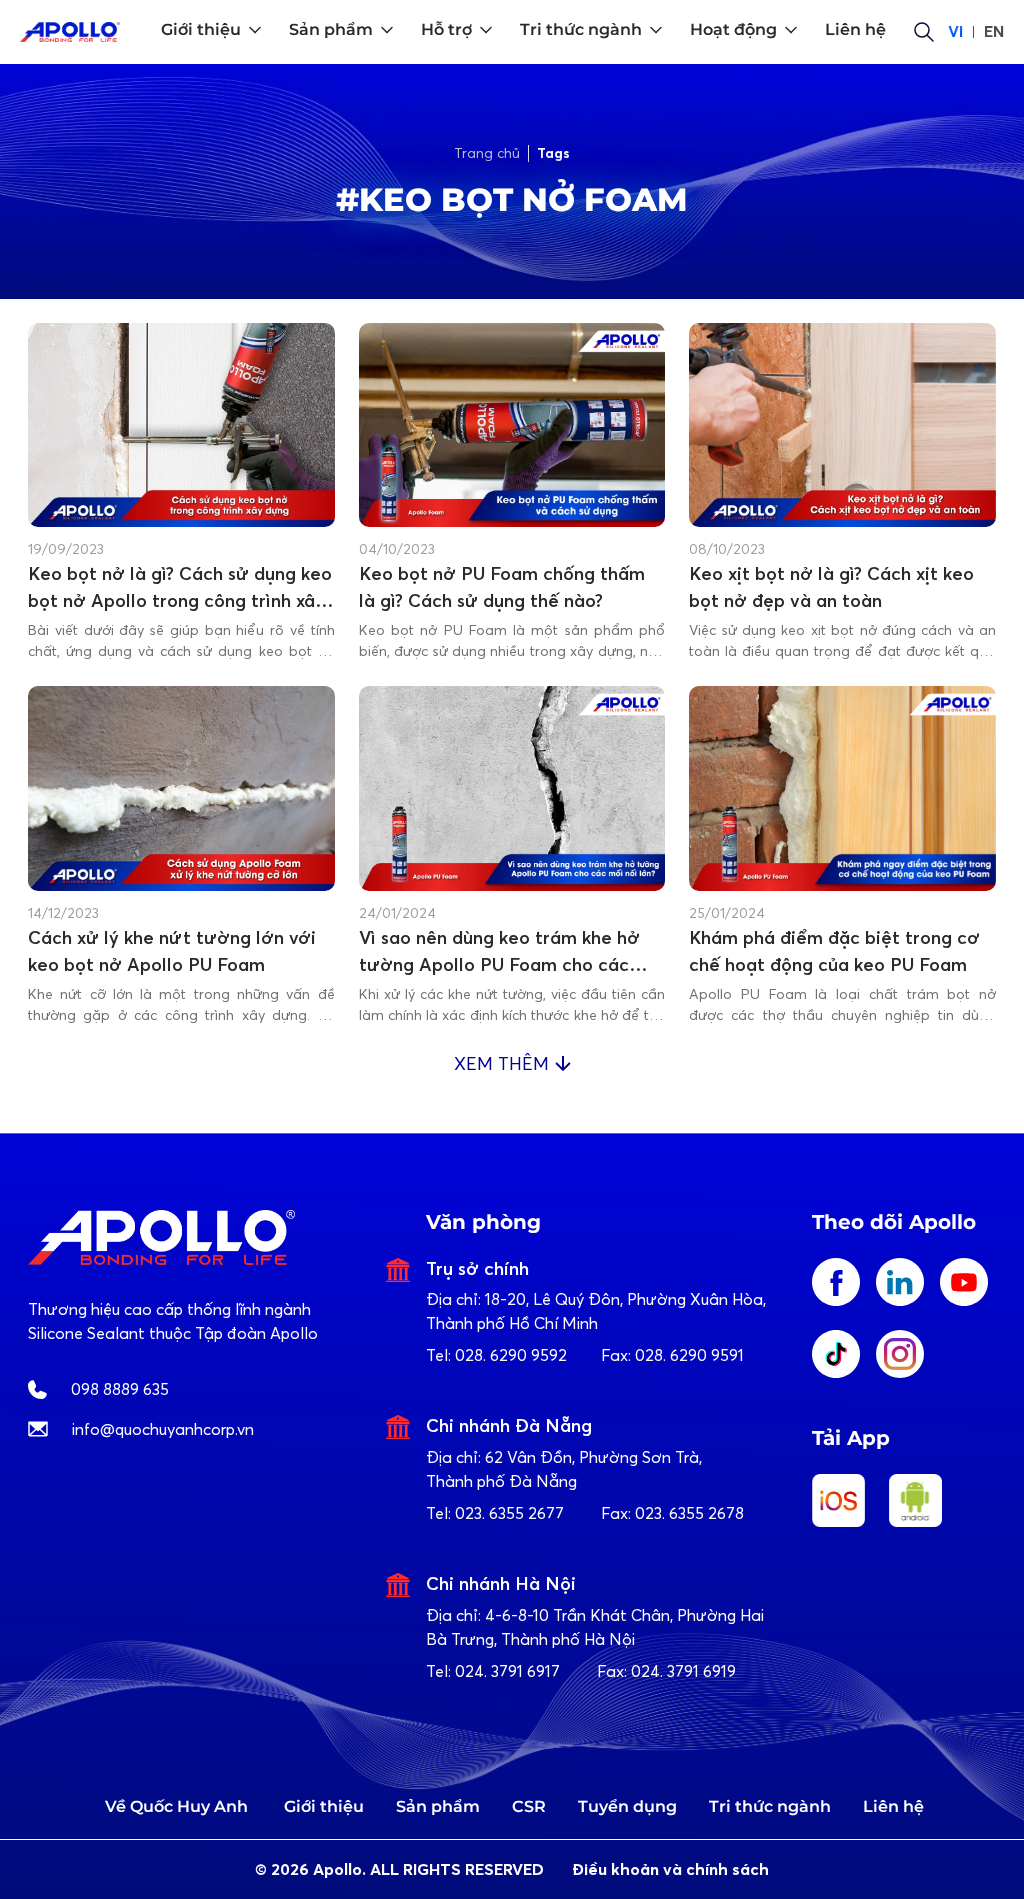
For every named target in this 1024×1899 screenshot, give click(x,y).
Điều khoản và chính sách (670, 1869)
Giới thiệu (324, 1806)
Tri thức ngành (770, 1806)
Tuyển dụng (627, 1806)
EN (994, 31)
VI (955, 31)
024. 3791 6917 (507, 1671)
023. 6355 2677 (509, 1513)
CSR (529, 1806)
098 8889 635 (120, 1389)
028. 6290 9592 (511, 1355)
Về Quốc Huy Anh (176, 1806)
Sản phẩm (438, 1806)
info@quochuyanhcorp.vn (163, 1429)
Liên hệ (893, 1806)
